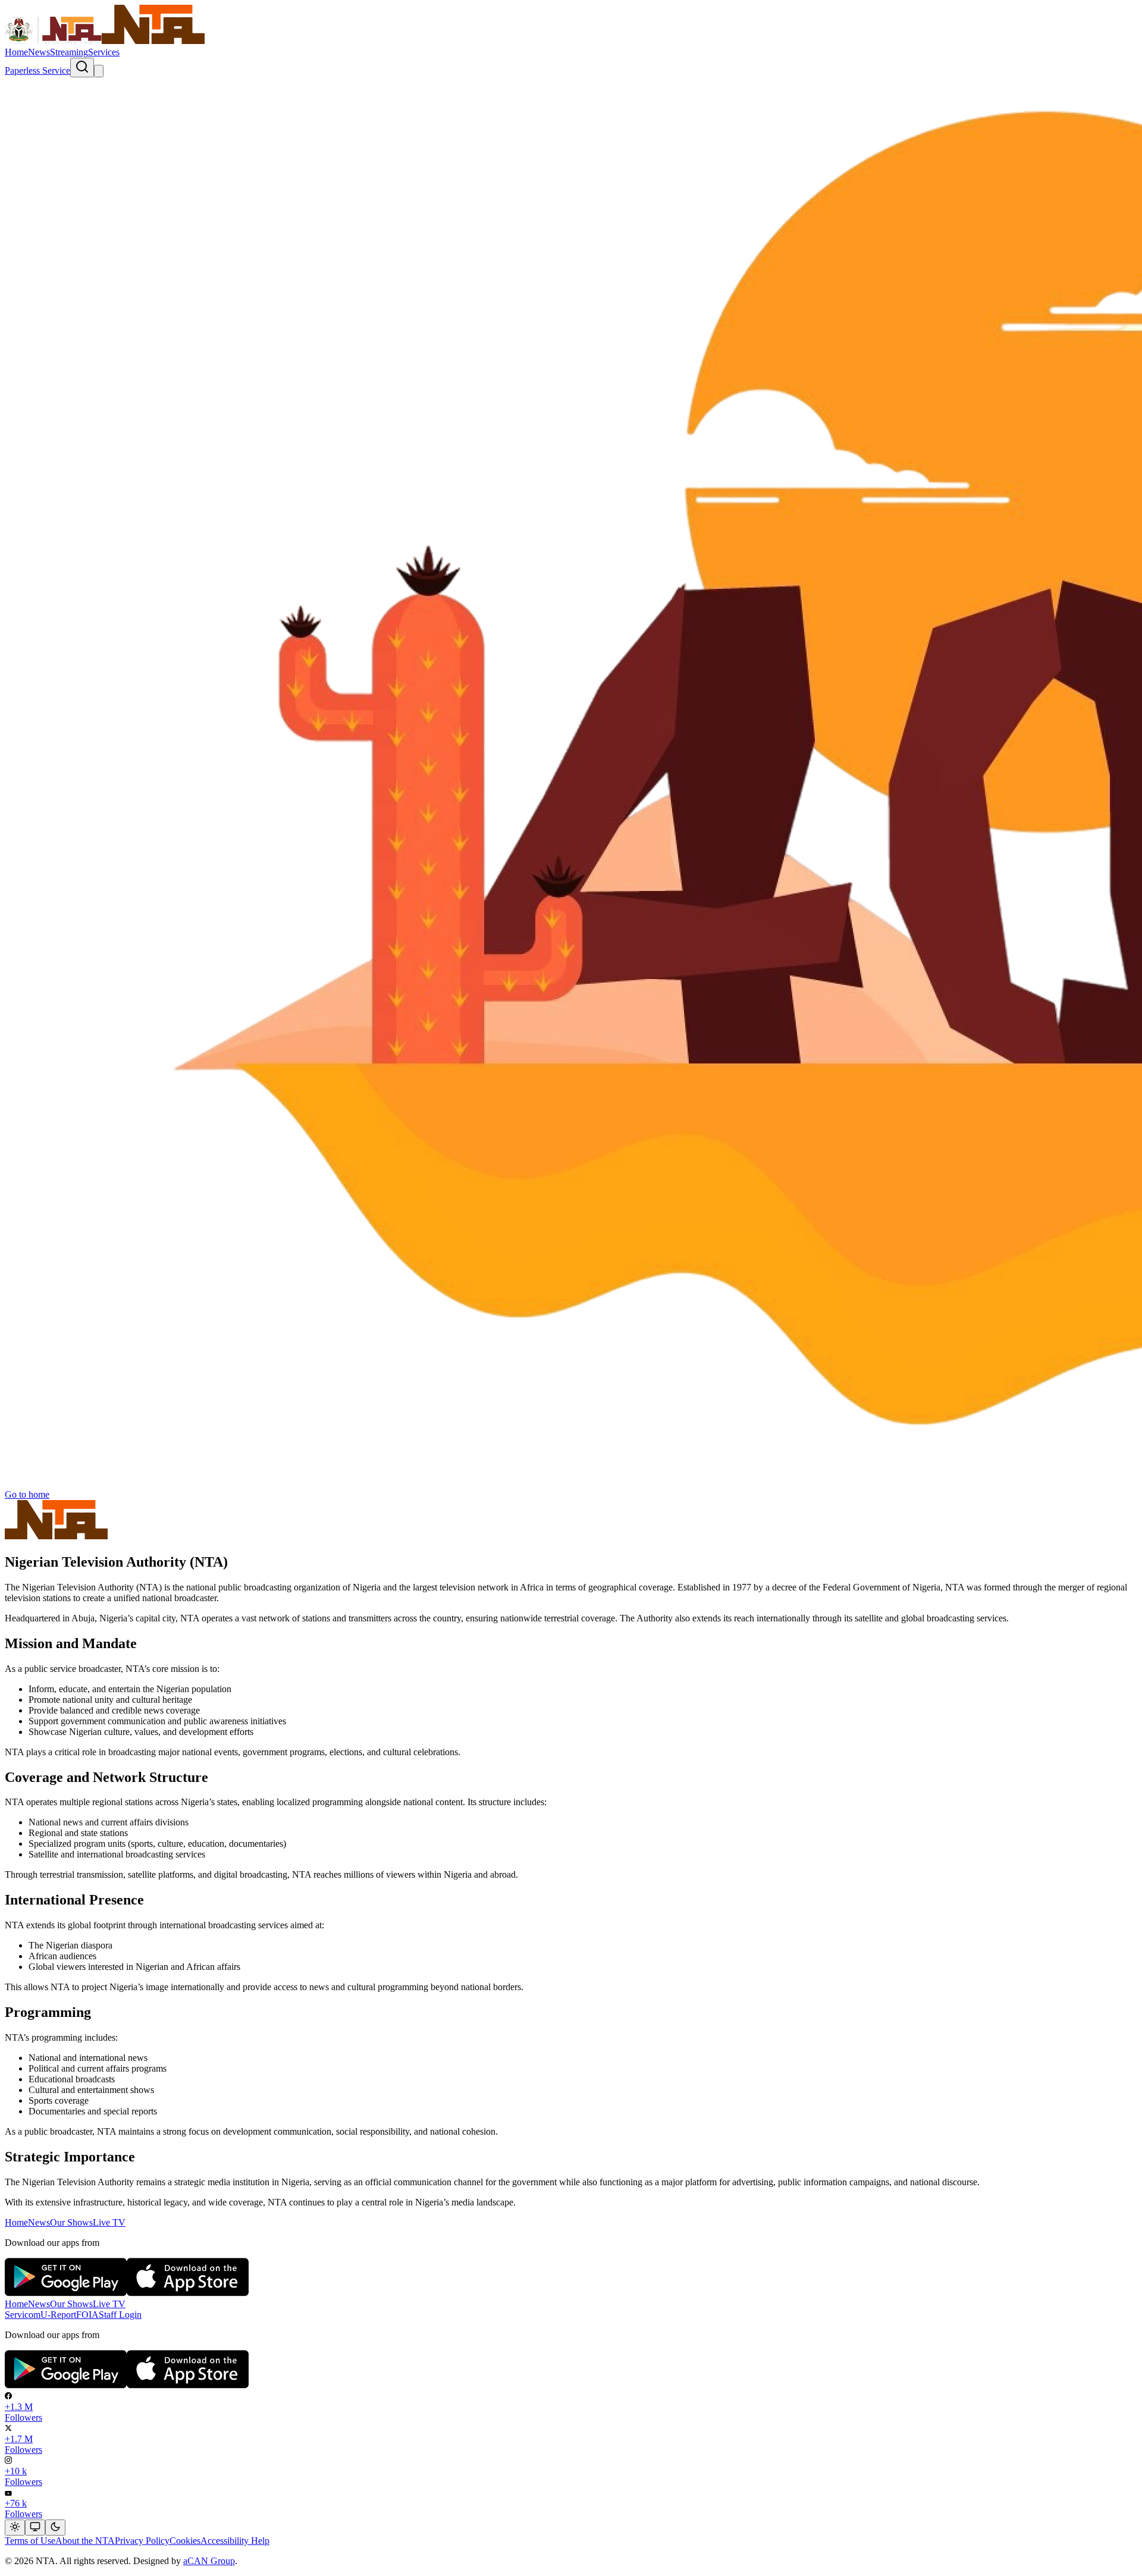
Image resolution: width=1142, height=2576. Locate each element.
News (39, 52)
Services (104, 52)
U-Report (58, 2315)
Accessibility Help (235, 2541)
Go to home (27, 1494)
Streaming (69, 52)
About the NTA (85, 2541)
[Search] (82, 68)
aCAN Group (209, 2561)
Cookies (185, 2541)
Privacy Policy (142, 2541)
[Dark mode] (55, 2528)
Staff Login (120, 2315)
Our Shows (71, 2222)
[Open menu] (99, 71)
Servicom (23, 2315)
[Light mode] (15, 2528)
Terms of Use (30, 2541)
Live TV (109, 2222)
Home (16, 52)
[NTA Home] (105, 41)
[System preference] (35, 2528)
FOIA (87, 2315)
